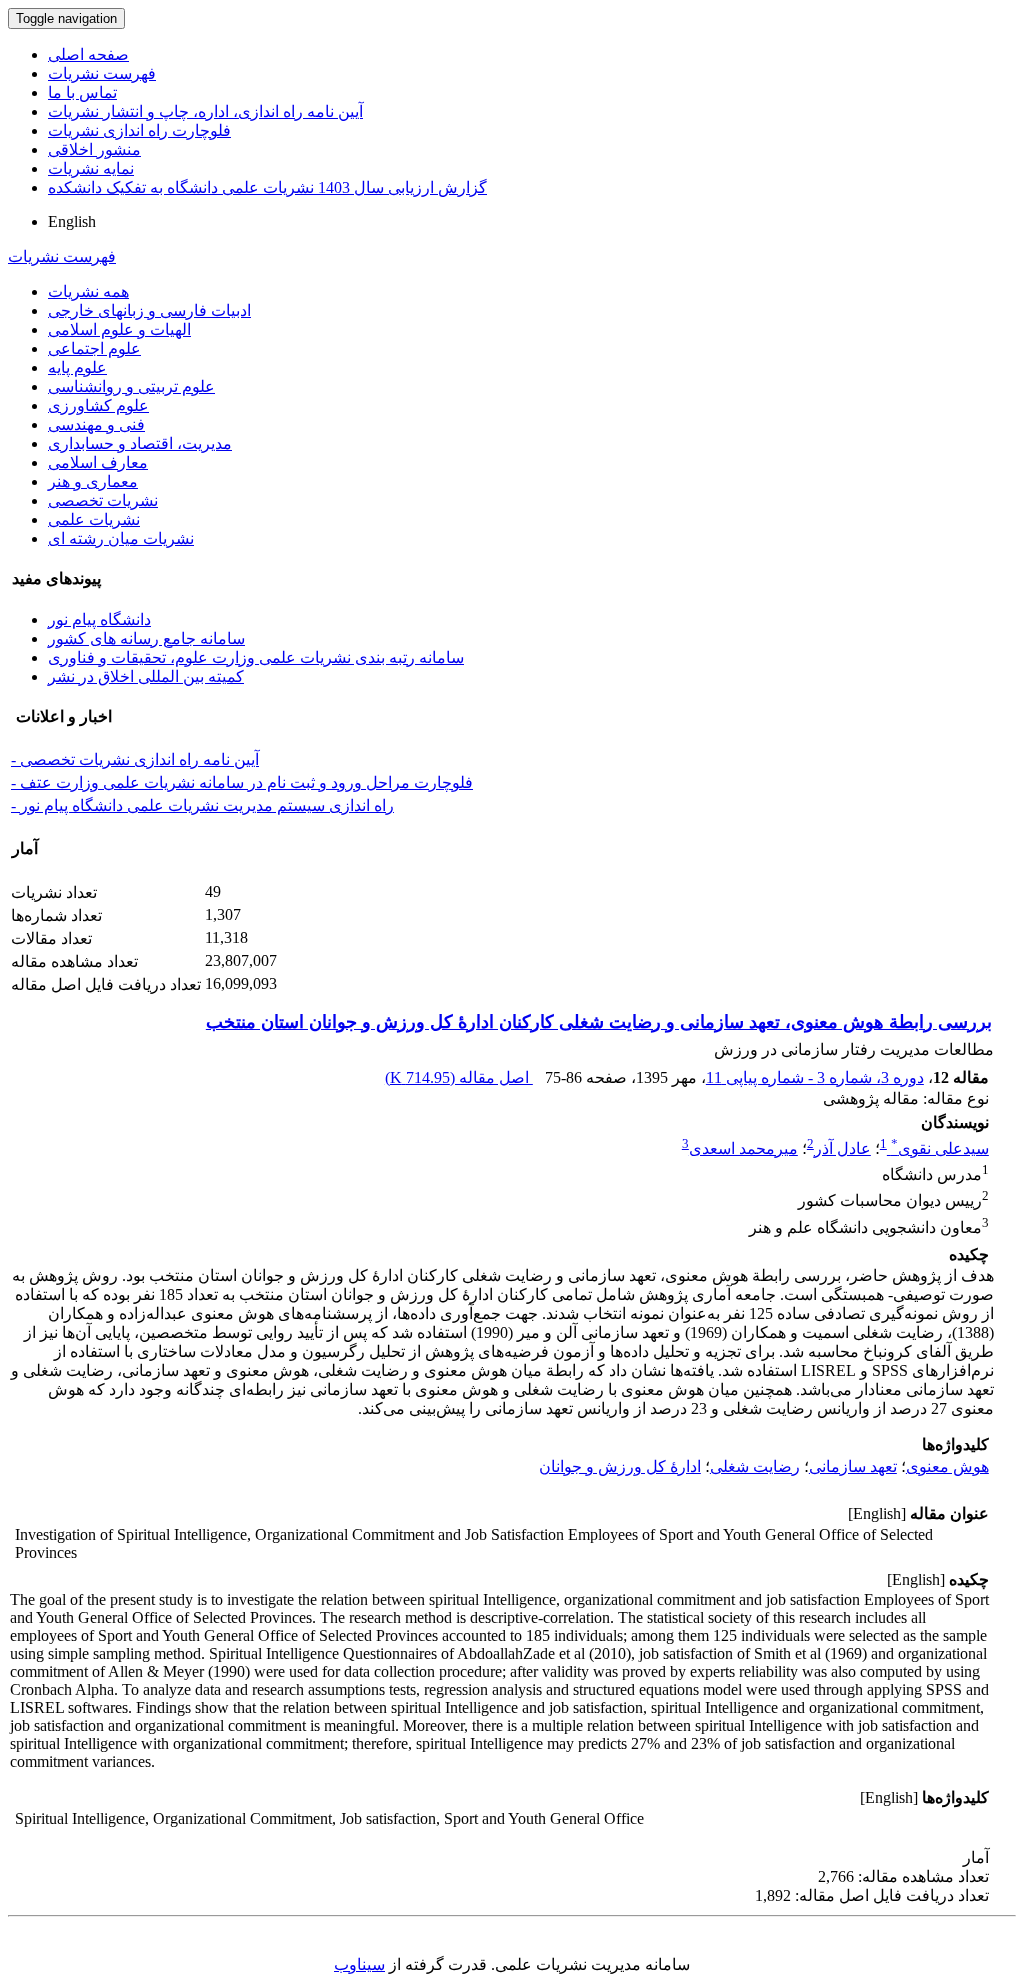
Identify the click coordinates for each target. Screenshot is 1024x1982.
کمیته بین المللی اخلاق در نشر (146, 676)
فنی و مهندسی (96, 424)
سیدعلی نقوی (940, 1148)
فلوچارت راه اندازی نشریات (139, 130)
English (72, 221)
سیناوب (359, 1964)
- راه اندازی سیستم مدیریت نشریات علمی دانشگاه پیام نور (202, 805)
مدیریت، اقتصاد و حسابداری (140, 443)
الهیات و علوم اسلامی (119, 329)
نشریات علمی (94, 519)
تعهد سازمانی (853, 1466)
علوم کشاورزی (98, 405)
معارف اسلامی (98, 462)
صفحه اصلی (88, 54)
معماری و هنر (93, 481)
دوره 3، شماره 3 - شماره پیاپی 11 (815, 1077)
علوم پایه (77, 367)
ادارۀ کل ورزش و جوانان (620, 1466)
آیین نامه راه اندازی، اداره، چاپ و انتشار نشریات (205, 111)
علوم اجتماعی (94, 348)
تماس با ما (82, 92)
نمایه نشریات (91, 168)
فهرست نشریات (102, 73)
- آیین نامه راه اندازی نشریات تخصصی (135, 759)
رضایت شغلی (755, 1466)
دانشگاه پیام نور (99, 619)
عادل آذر (842, 1148)
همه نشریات (88, 291)
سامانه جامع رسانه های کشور (146, 638)
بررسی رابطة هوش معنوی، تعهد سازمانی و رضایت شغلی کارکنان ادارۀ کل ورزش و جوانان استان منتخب (599, 1022)
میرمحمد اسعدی (743, 1148)
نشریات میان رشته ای (121, 538)
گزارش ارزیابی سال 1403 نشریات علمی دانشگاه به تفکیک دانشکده (267, 187)
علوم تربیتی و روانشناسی (131, 386)
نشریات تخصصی (103, 500)
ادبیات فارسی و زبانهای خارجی (149, 310)
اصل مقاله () (459, 1077)
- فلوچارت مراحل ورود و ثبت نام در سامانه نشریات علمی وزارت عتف (242, 782)
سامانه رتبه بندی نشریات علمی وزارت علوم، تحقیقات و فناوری (256, 657)
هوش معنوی (947, 1466)
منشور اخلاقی (94, 149)
